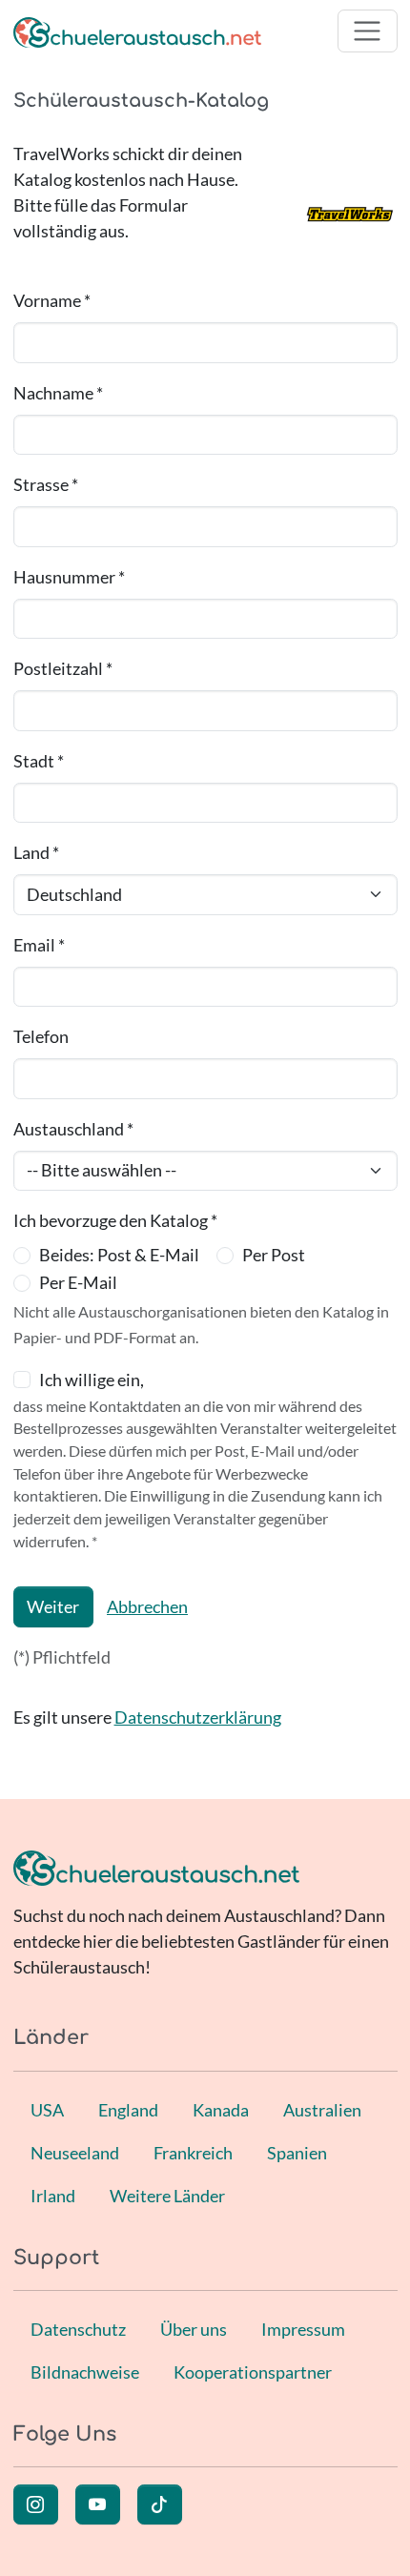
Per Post (274, 1255)
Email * (39, 945)
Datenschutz (78, 2329)
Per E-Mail (78, 1282)
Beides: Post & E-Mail (119, 1255)
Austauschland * (73, 1129)
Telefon (41, 1036)
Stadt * (39, 761)
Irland (53, 2196)
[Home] (137, 31)
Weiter (53, 1606)
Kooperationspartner (253, 2372)
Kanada (221, 2110)
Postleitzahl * (63, 668)
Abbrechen (147, 1606)
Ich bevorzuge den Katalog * (115, 1220)
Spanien (297, 2153)
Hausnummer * (69, 577)
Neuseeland (75, 2153)
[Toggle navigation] (368, 31)
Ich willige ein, (92, 1380)
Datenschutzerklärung (198, 1717)
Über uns (194, 2329)
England (128, 2110)
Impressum (303, 2329)
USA (47, 2110)
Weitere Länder (167, 2196)
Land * (36, 852)
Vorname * (52, 300)
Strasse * (46, 484)
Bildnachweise (85, 2372)
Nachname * (58, 393)
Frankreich (193, 2153)
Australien (322, 2110)
